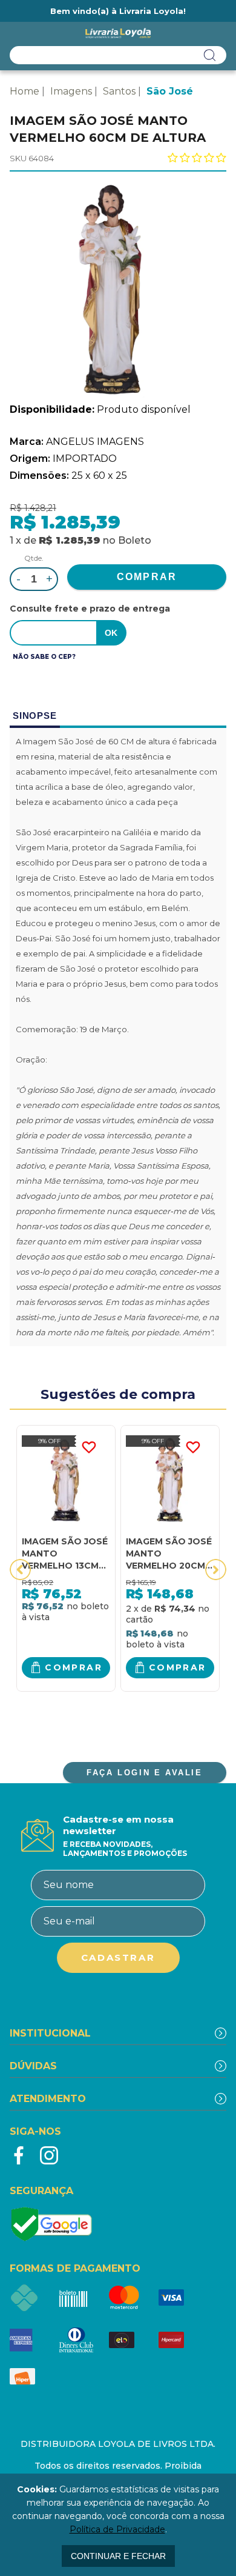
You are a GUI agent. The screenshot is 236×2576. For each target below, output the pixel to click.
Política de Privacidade (117, 2529)
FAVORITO (89, 1447)
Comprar (74, 1667)
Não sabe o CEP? (44, 657)
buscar (210, 55)
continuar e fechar (118, 2556)
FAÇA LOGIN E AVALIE (144, 1773)
